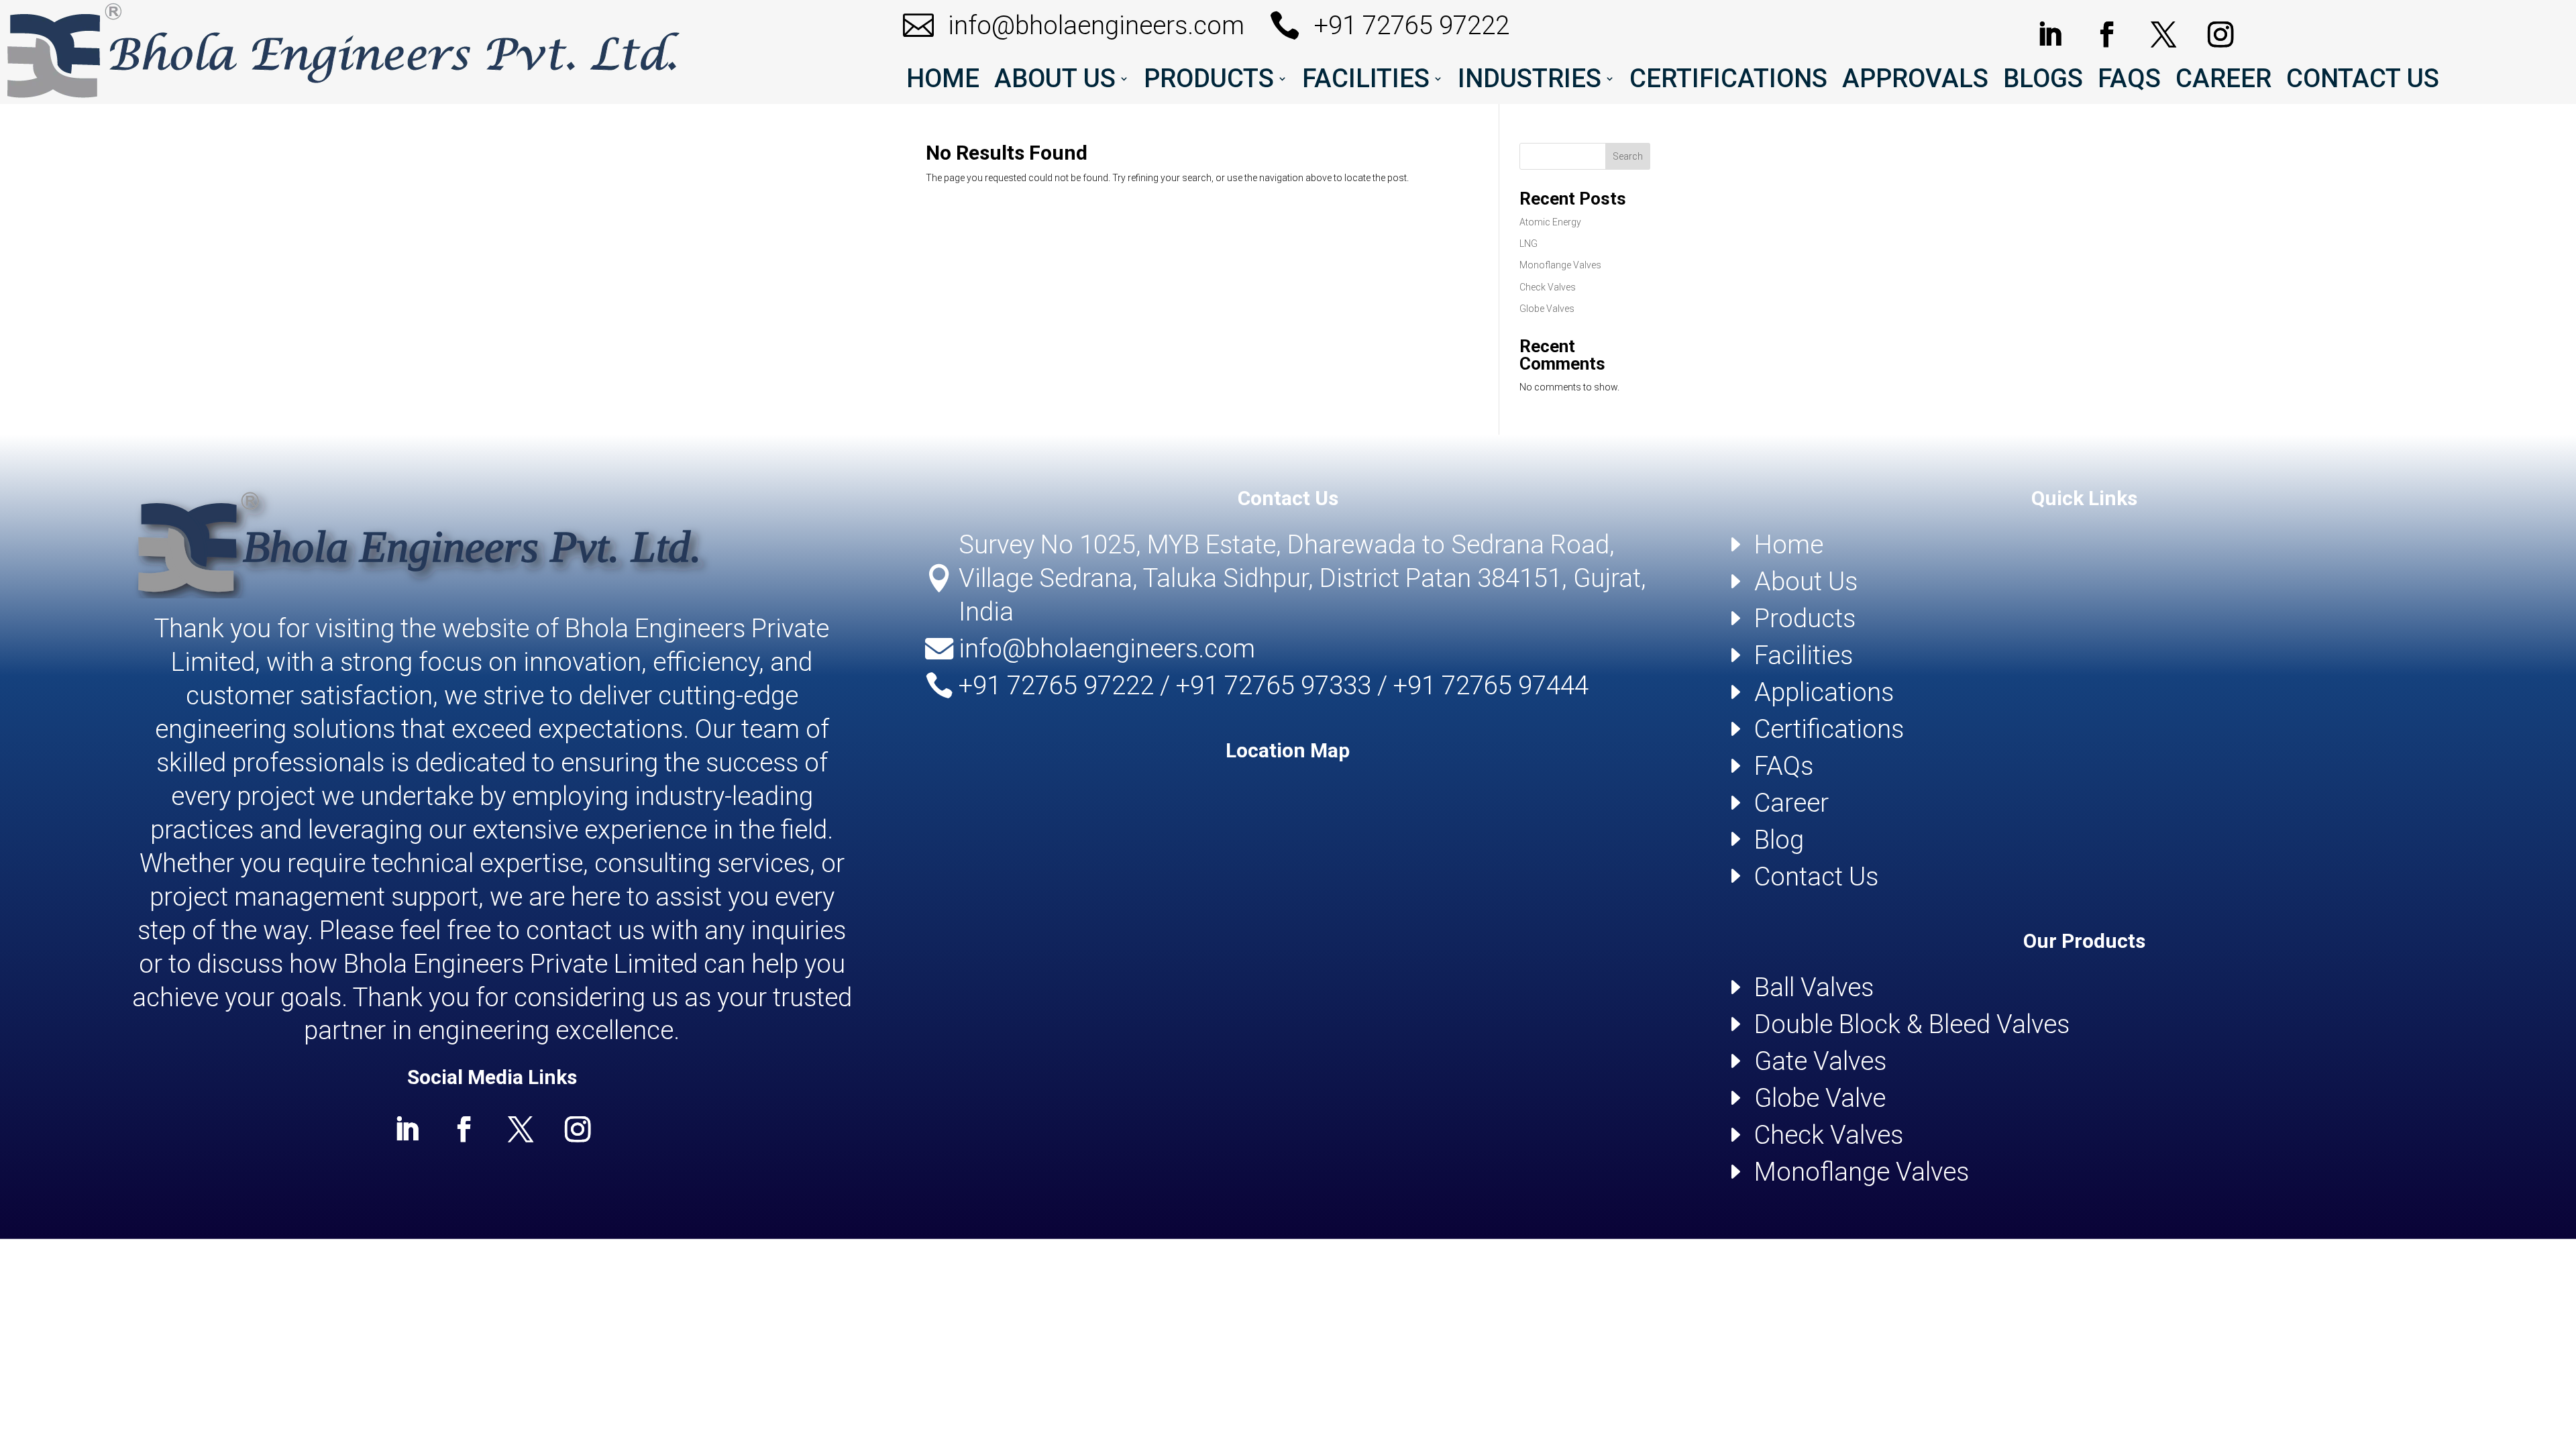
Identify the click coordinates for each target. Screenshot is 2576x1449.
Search (1628, 156)
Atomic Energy (1550, 222)
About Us (1055, 81)
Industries (1529, 81)
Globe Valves (1547, 309)
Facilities (1366, 81)
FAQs (2129, 81)
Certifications (1728, 81)
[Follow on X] (2163, 35)
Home (943, 81)
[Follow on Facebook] (2107, 35)
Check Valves (1548, 287)
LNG (1528, 244)
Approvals (1915, 81)
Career (2223, 81)
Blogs (2043, 81)
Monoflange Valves (1560, 265)
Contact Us (2363, 81)
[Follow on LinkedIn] (2050, 35)
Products (1209, 81)
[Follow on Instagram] (2220, 35)
